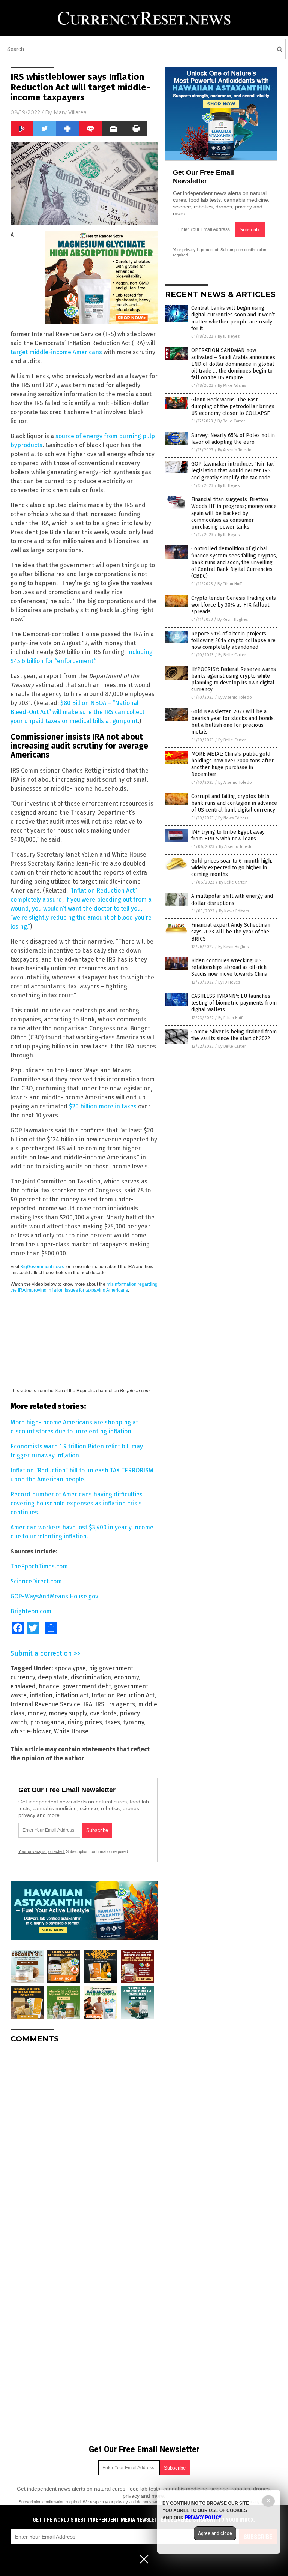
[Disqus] (84, 2143)
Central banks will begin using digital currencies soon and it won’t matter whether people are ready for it (233, 318)
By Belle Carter (231, 421)
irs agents (121, 1704)
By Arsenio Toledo (235, 450)
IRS (100, 1704)
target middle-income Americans (56, 352)
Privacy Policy (203, 2518)
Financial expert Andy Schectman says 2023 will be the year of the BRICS (231, 932)
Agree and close (215, 2533)
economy (126, 1677)
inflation (41, 1695)
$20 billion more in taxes (103, 1106)
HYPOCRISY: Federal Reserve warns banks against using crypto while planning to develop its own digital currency (234, 680)
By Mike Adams (232, 386)
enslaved (23, 1686)
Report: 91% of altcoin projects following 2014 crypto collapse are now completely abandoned (233, 640)
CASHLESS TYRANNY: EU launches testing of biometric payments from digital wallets (234, 1003)
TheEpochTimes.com (39, 1566)
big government (111, 1668)
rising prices (85, 1722)
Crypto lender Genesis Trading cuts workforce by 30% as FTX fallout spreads (234, 605)
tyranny (133, 1722)
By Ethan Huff (229, 584)
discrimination (91, 1677)
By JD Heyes (229, 336)
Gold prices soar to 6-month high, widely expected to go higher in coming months (232, 868)
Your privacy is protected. (42, 1851)
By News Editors (233, 818)
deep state (53, 1677)
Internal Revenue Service (45, 1704)
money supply (68, 1713)
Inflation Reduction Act (123, 1695)
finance (49, 1686)
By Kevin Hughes (233, 619)
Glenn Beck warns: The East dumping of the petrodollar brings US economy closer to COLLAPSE (233, 407)
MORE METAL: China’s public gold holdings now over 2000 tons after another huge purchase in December (232, 764)
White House (71, 1731)
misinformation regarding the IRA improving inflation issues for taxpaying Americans (84, 1287)
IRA (88, 1704)
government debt (87, 1686)
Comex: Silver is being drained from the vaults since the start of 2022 (234, 1035)
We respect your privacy (105, 2502)
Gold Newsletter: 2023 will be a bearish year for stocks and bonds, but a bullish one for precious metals (233, 722)
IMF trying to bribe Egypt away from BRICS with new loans (228, 835)
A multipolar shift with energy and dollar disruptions (232, 899)
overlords (103, 1713)
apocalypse (70, 1668)
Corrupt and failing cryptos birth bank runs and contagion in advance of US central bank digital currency (234, 803)
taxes (112, 1722)
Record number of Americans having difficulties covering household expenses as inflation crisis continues (76, 1503)
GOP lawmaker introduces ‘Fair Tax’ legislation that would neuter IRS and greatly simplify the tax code (233, 471)
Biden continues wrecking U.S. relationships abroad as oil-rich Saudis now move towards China (229, 967)
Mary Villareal (71, 112)
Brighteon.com (31, 1611)
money (37, 1713)
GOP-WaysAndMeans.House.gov (54, 1596)
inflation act (72, 1695)
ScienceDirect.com (36, 1581)
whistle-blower (31, 1731)
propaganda (47, 1722)
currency (23, 1677)
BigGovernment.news (42, 1267)
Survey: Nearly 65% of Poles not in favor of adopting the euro (233, 439)
